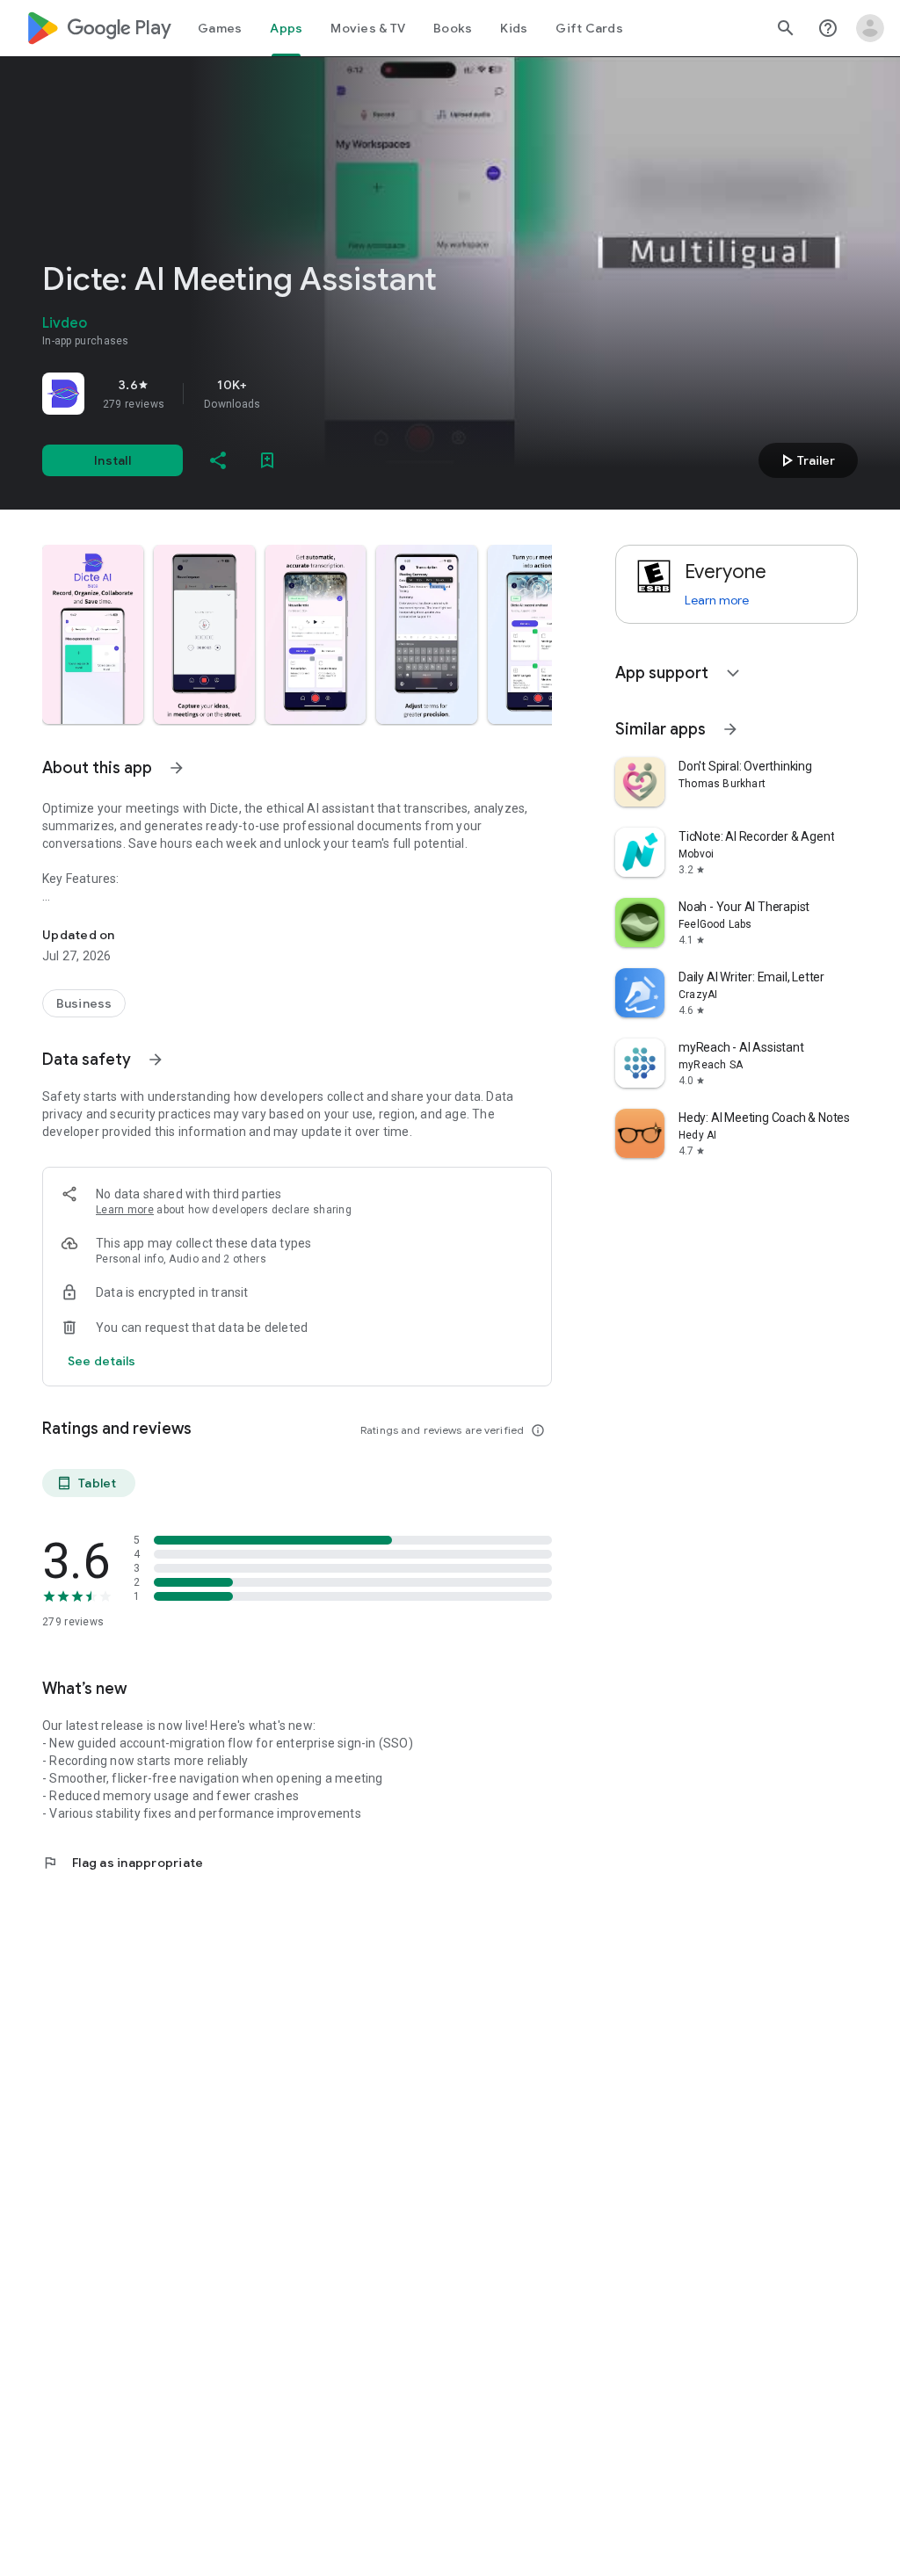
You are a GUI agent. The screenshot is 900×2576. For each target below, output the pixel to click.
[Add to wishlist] (267, 460)
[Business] (84, 1003)
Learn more (125, 1210)
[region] (288, 394)
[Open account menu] (870, 28)
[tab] (220, 28)
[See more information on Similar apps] (730, 729)
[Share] (218, 460)
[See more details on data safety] (102, 1361)
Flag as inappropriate (123, 1863)
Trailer (806, 460)
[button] (93, 634)
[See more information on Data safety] (156, 1060)
